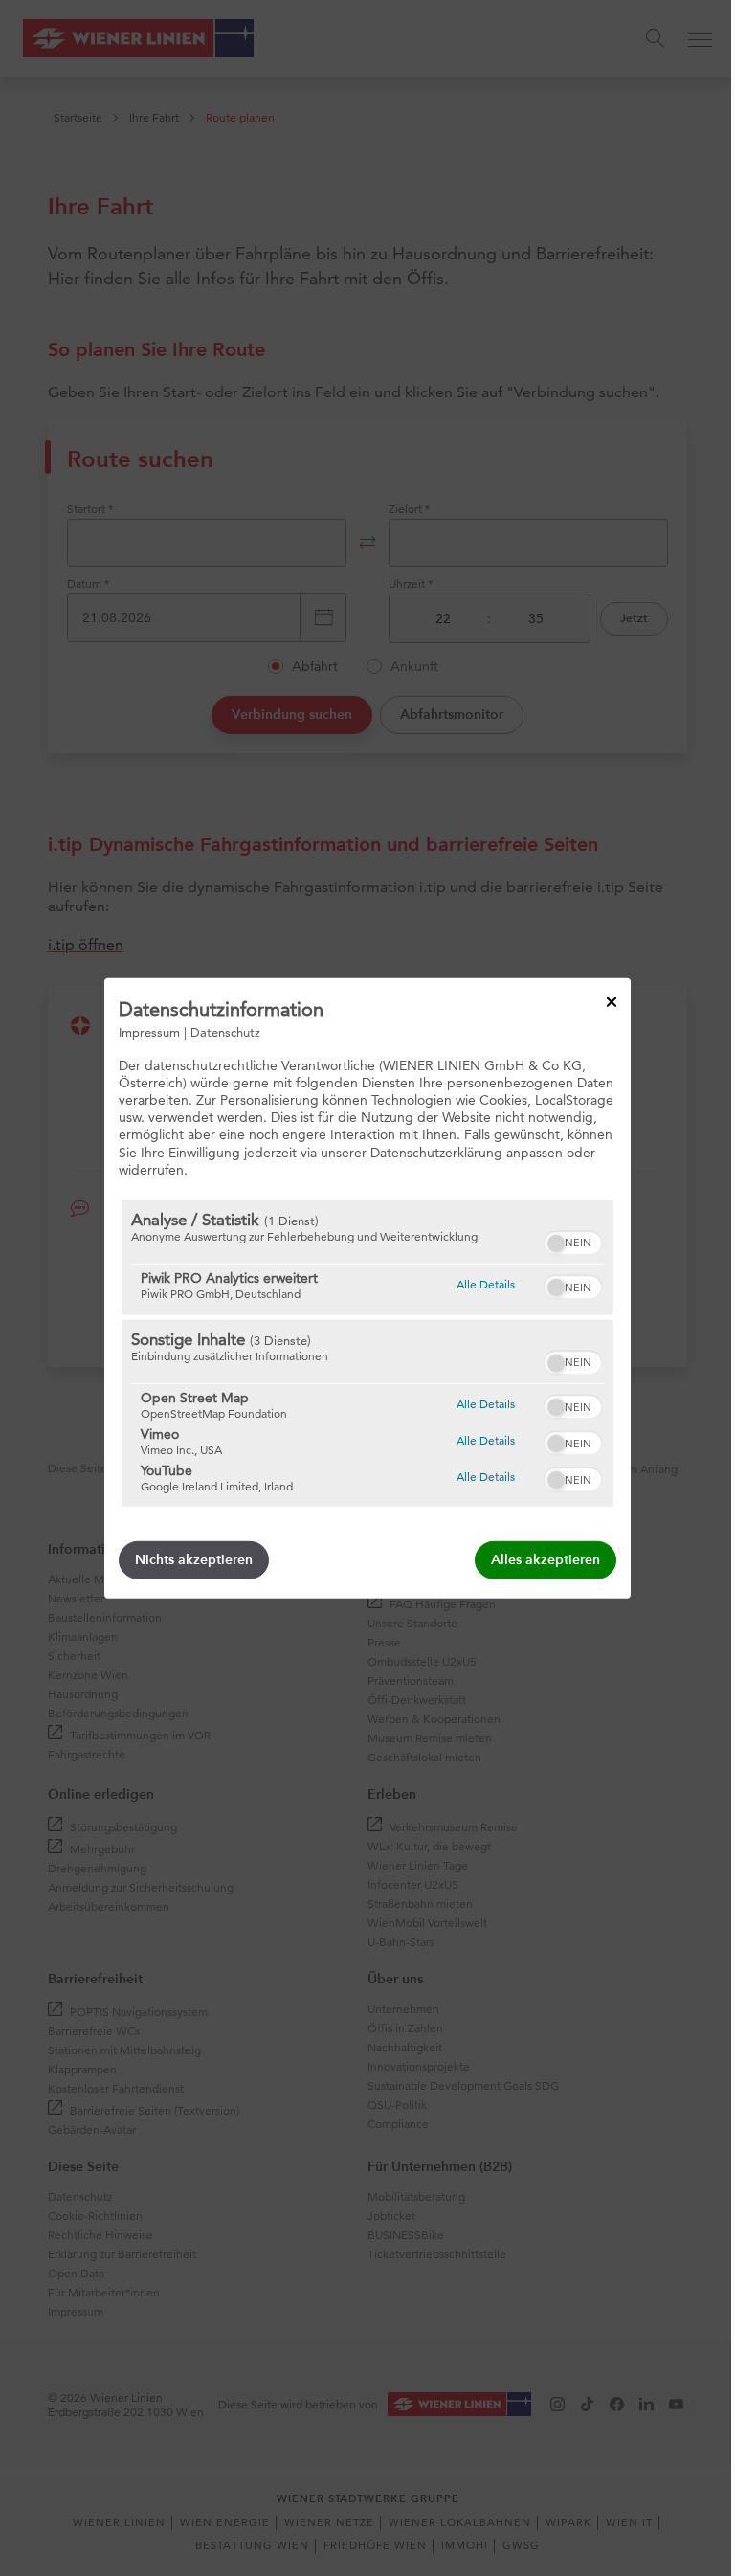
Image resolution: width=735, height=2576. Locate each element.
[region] (367, 1354)
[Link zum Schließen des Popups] (612, 1001)
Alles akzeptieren (546, 1560)
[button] (556, 1243)
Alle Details (486, 1284)
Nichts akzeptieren (194, 1560)
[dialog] (367, 1288)
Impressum (149, 1031)
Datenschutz (225, 1031)
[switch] (573, 1241)
